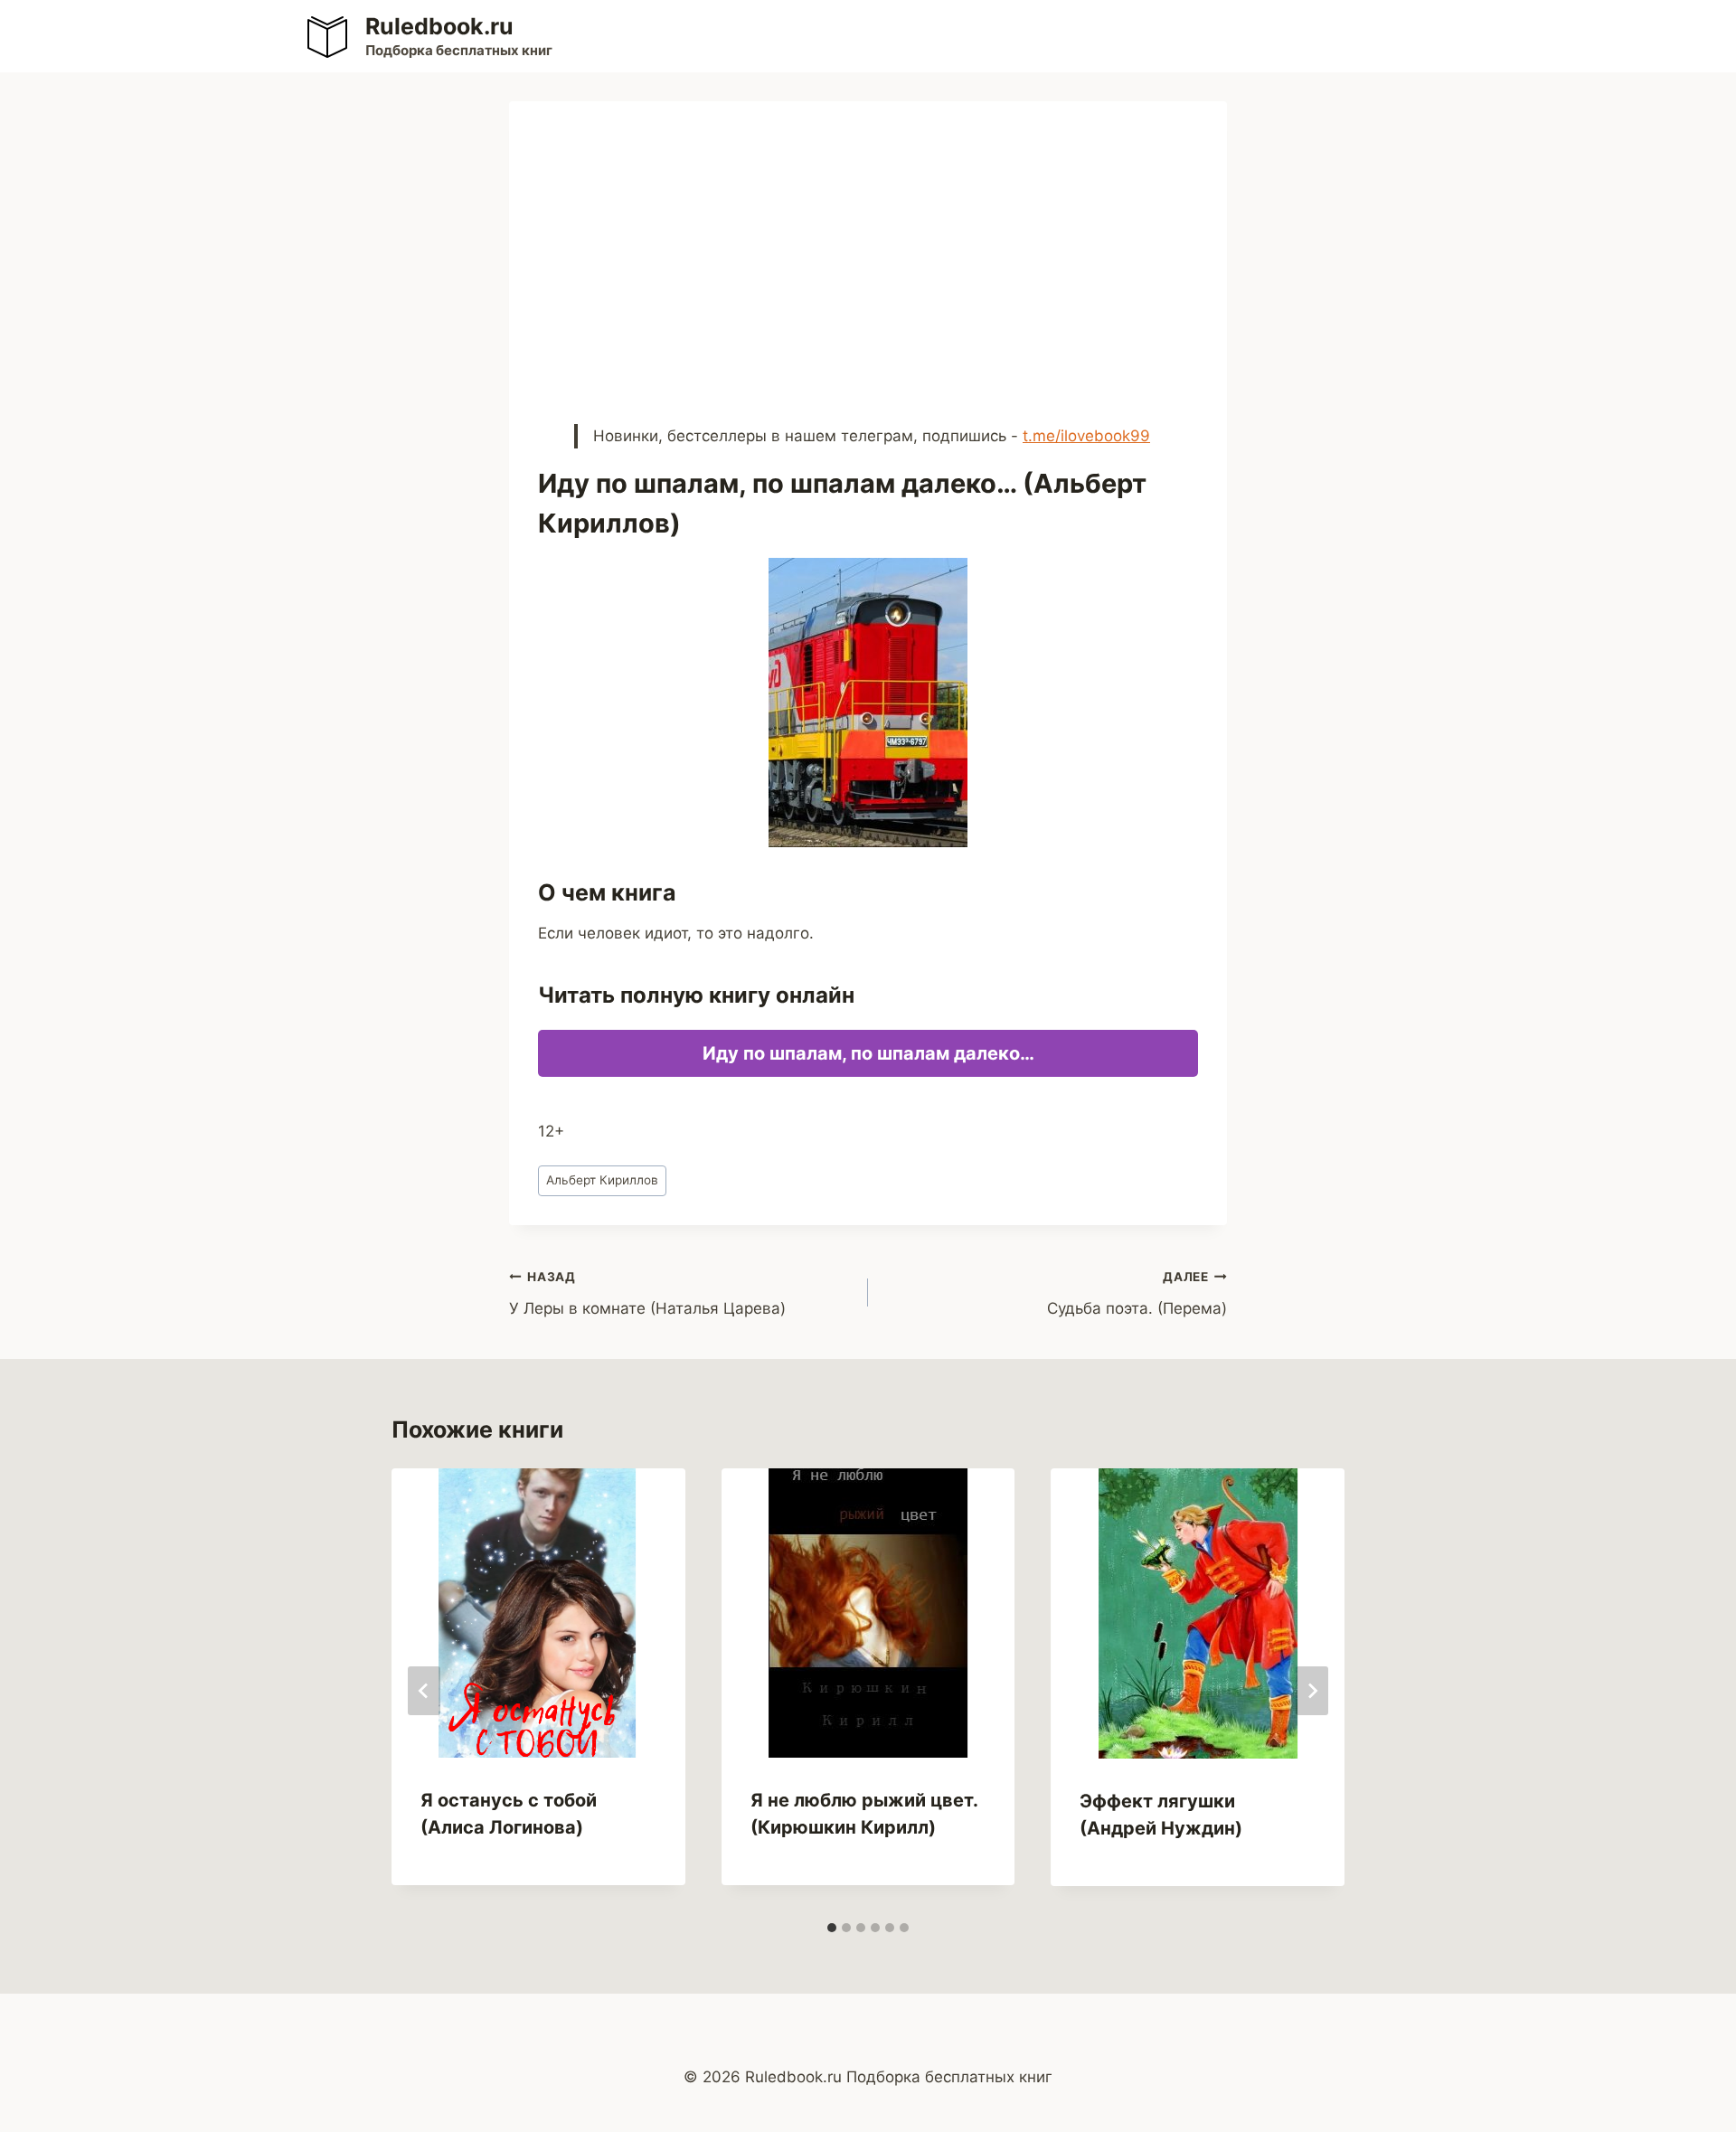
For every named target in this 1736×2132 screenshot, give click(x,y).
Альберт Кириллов (602, 1180)
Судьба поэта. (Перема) (1137, 1293)
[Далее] (1312, 1691)
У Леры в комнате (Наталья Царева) (647, 1293)
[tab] (832, 1928)
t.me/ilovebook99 (1086, 436)
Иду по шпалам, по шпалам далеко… (868, 1053)
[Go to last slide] (424, 1691)
